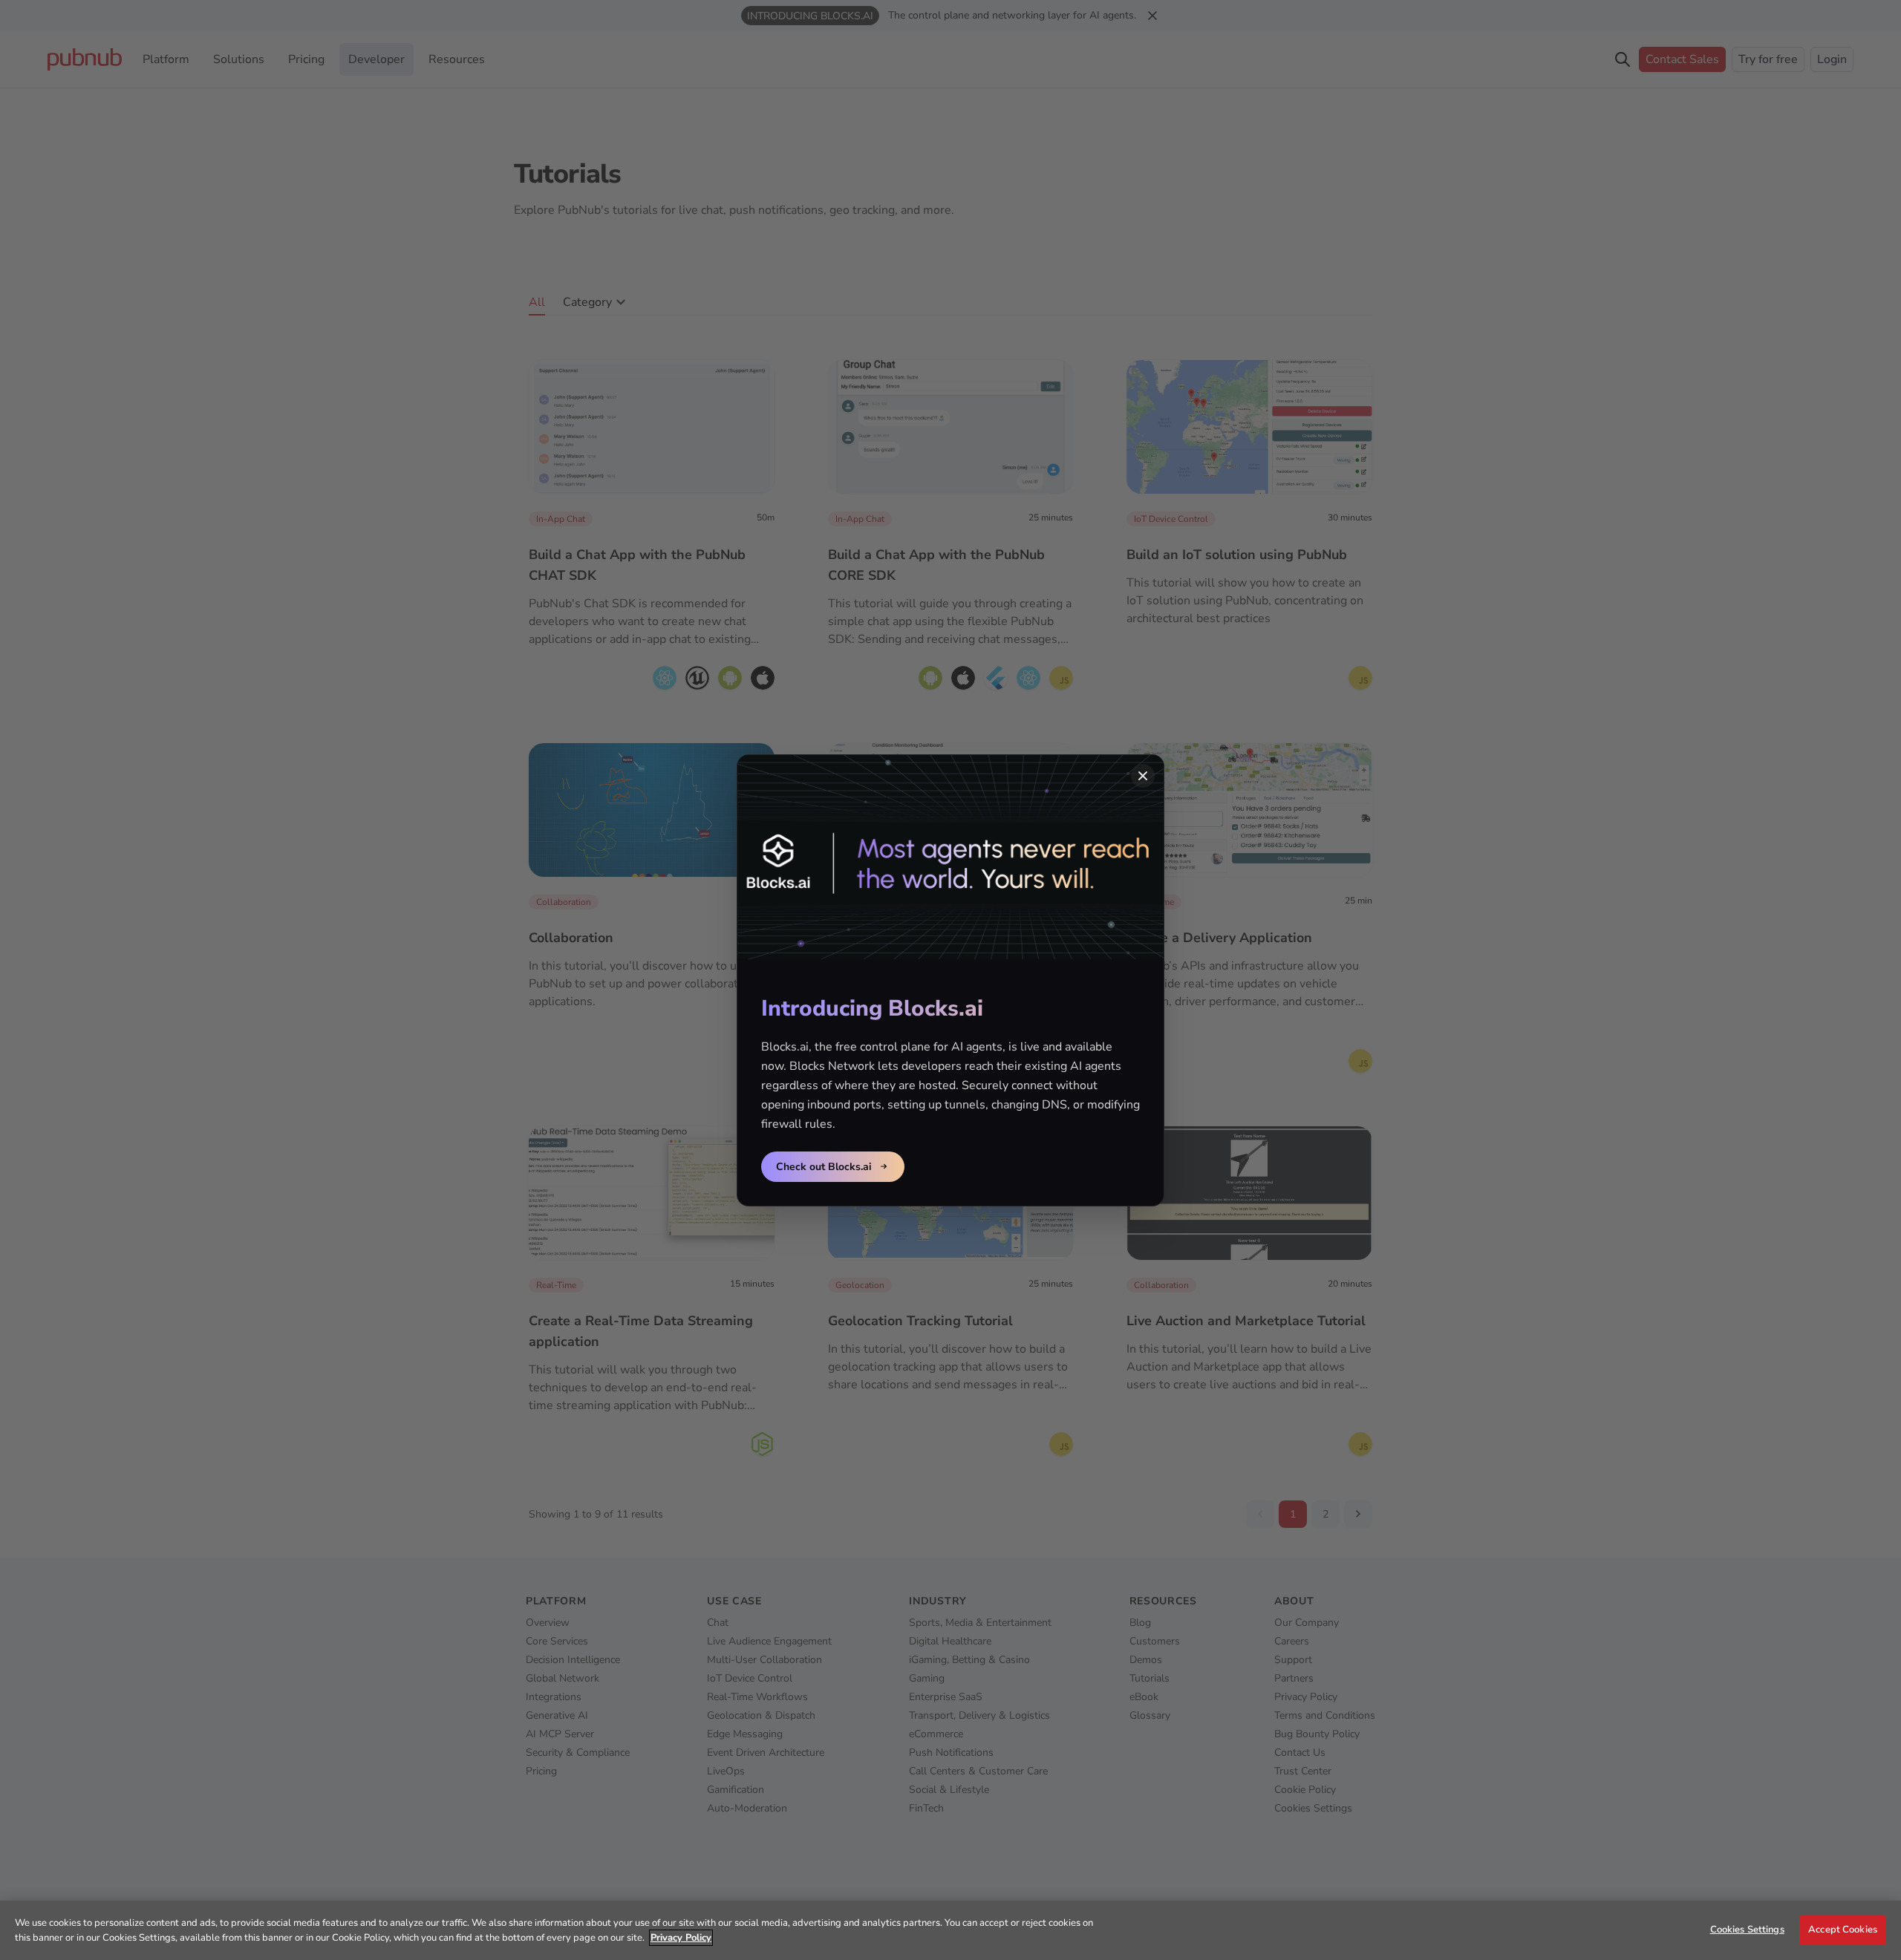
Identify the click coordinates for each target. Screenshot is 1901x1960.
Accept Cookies (1843, 1930)
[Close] (1143, 776)
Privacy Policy (681, 1938)
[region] (950, 1930)
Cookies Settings (1747, 1930)
